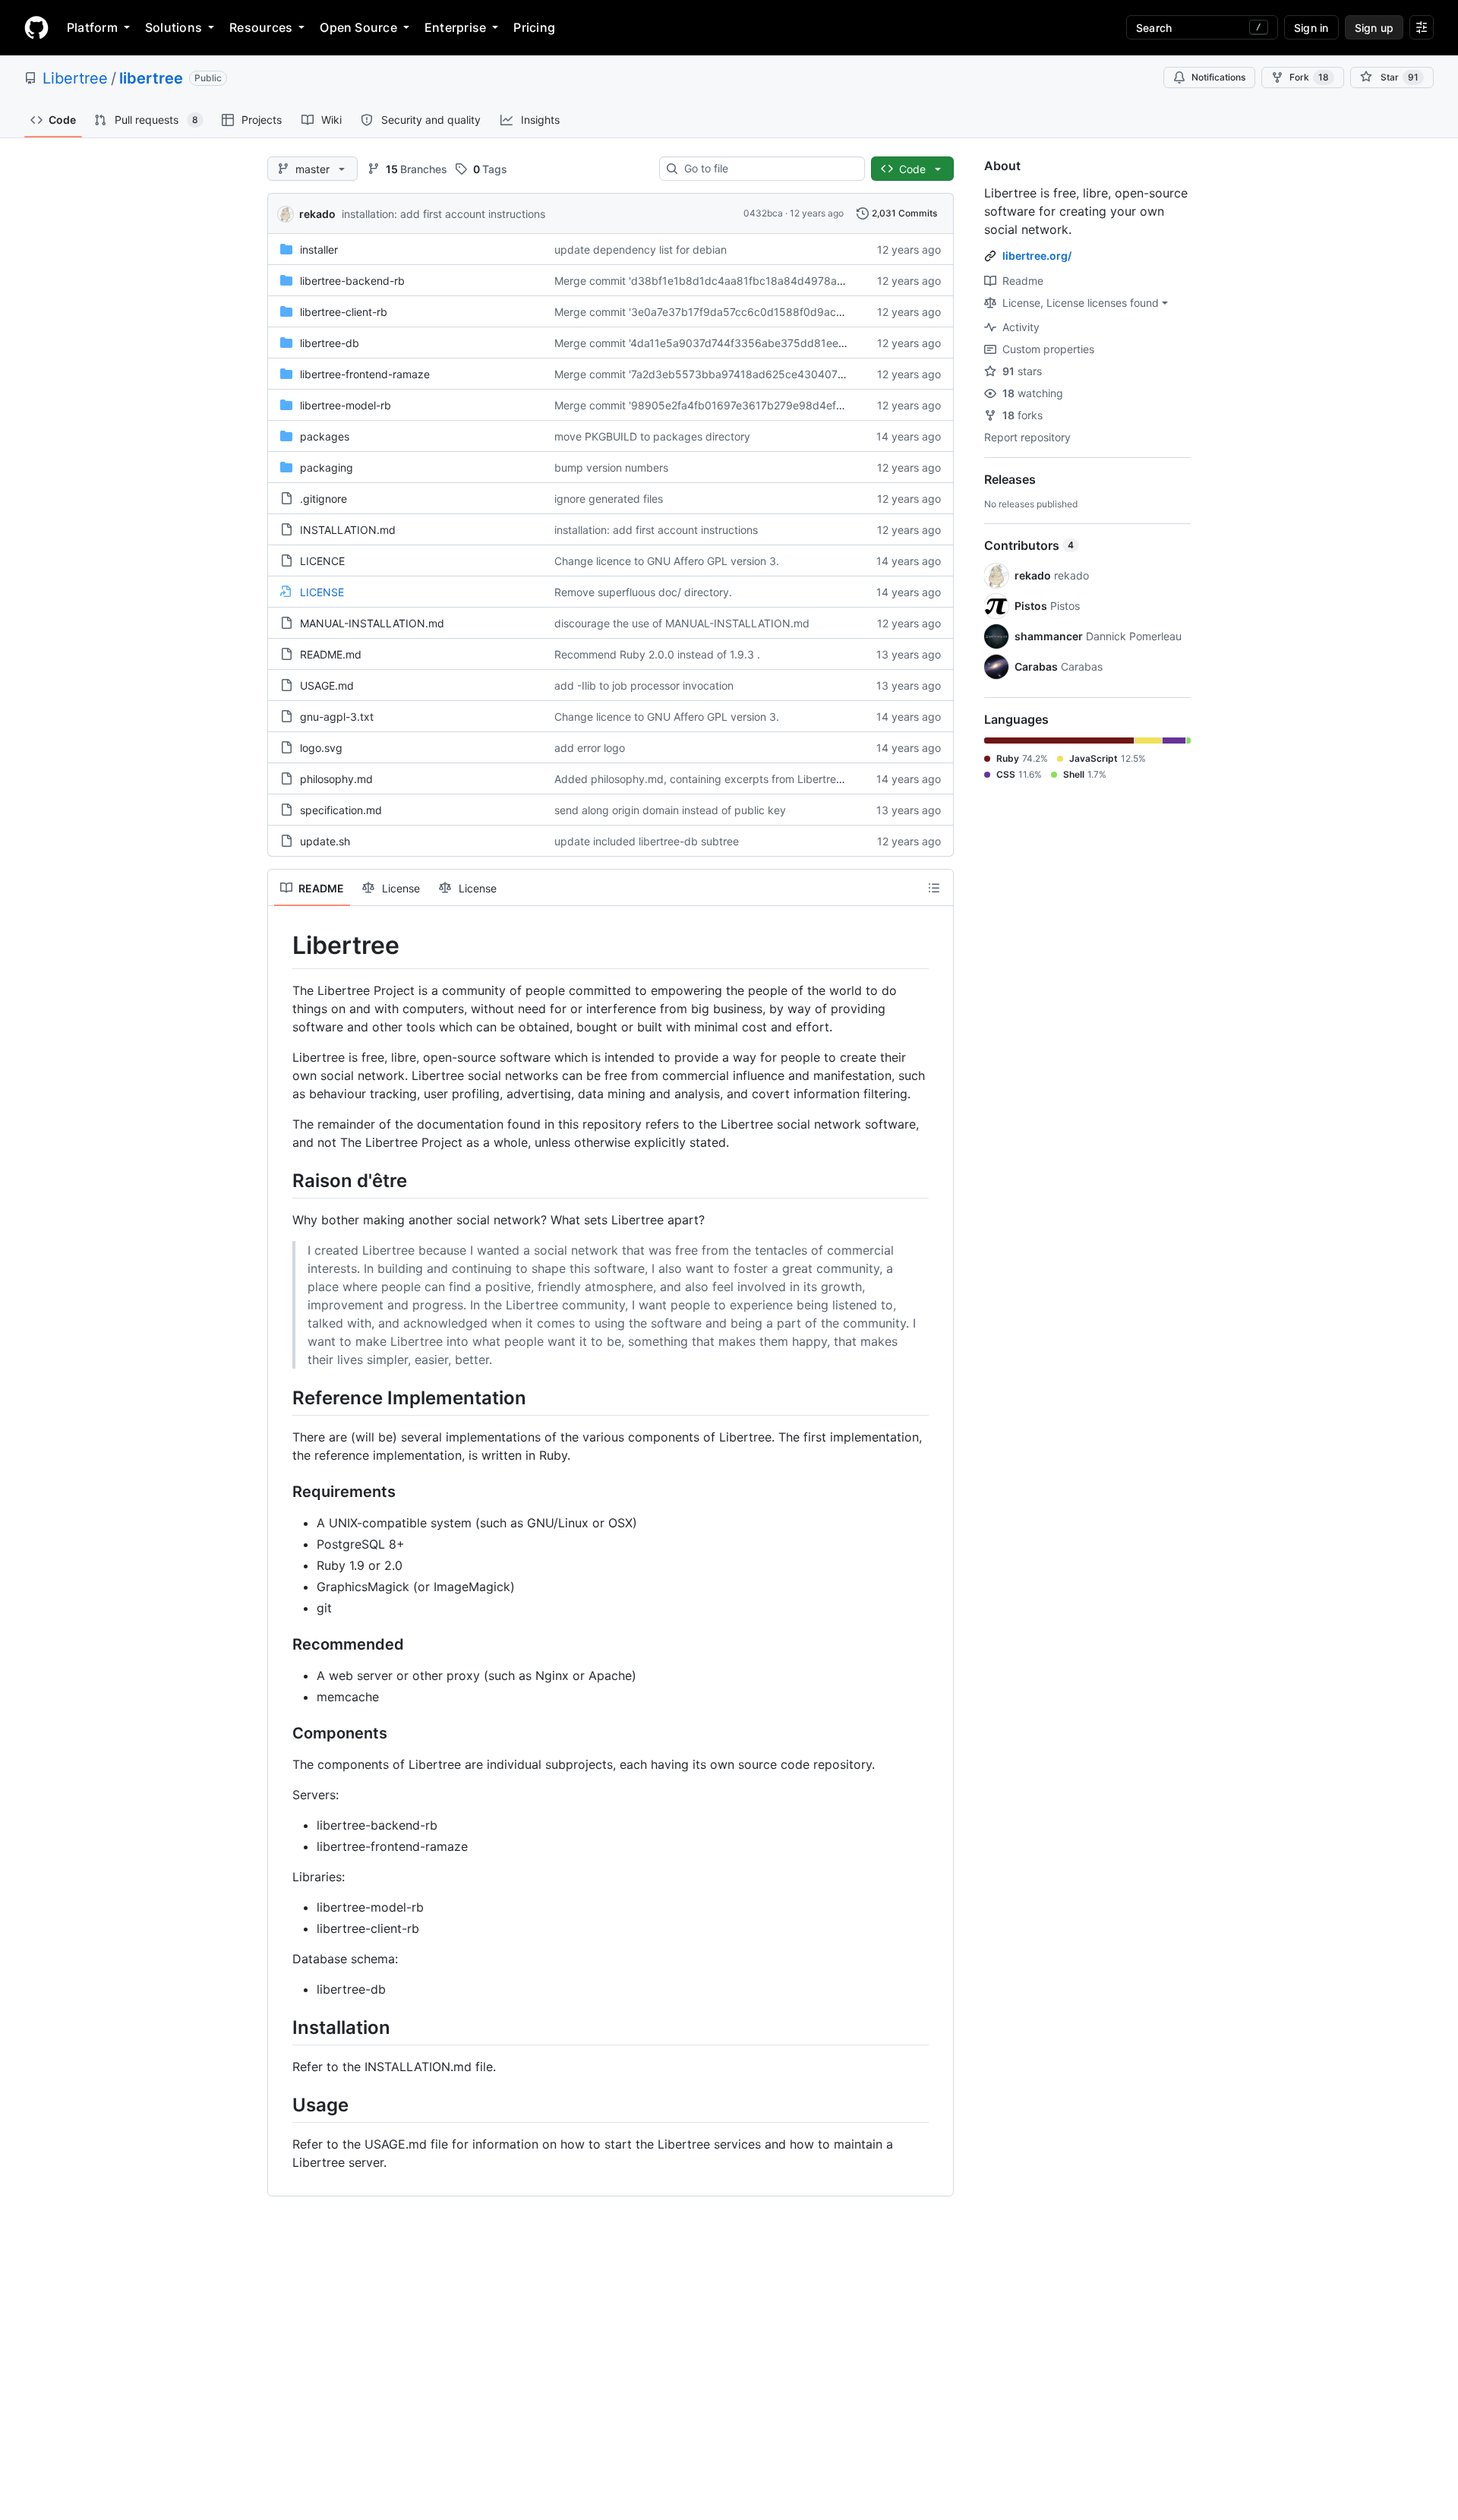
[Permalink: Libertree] (282, 946)
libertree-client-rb (344, 312)
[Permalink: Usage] (282, 2105)
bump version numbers (611, 467)
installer (319, 249)
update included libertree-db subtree (647, 841)
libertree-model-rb (346, 405)
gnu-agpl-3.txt (337, 717)
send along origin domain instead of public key (670, 810)
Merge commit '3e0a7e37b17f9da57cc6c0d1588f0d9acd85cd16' (719, 312)
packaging (327, 467)
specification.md (341, 810)
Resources (261, 27)
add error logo (590, 748)
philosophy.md (336, 779)
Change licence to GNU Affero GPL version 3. (667, 561)
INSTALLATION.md (348, 530)
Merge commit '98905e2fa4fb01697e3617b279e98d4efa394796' (720, 405)
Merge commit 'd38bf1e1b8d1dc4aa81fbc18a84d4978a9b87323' (720, 281)
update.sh (325, 841)
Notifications (1218, 77)
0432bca (763, 213)
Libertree (75, 78)
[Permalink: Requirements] (282, 1492)
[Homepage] (36, 27)
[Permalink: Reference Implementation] (282, 1397)
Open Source (358, 27)
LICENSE (322, 592)
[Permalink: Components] (282, 1733)
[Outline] (934, 888)
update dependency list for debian (641, 249)
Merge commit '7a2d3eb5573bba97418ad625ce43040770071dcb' (723, 374)
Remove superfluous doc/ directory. (643, 592)
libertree (151, 78)
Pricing (534, 27)
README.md (331, 654)
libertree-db (330, 343)
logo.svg (321, 748)
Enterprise (455, 27)
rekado (317, 214)
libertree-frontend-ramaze (365, 374)
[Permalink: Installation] (282, 2027)
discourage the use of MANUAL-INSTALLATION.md (682, 623)
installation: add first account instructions (443, 214)
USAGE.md (327, 685)
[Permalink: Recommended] (282, 1644)
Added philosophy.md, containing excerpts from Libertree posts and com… (741, 779)
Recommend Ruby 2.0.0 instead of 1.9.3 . (657, 654)
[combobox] (768, 169)
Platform (92, 27)
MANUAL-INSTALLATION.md (372, 623)
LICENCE (322, 561)
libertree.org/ (1037, 256)
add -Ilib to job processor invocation (644, 685)
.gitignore (323, 499)
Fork (1309, 77)
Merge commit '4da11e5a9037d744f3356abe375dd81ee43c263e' (720, 343)
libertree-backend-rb (352, 281)
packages (325, 436)
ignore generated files (609, 499)
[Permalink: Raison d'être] (282, 1180)
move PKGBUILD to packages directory (652, 436)
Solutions (174, 27)
